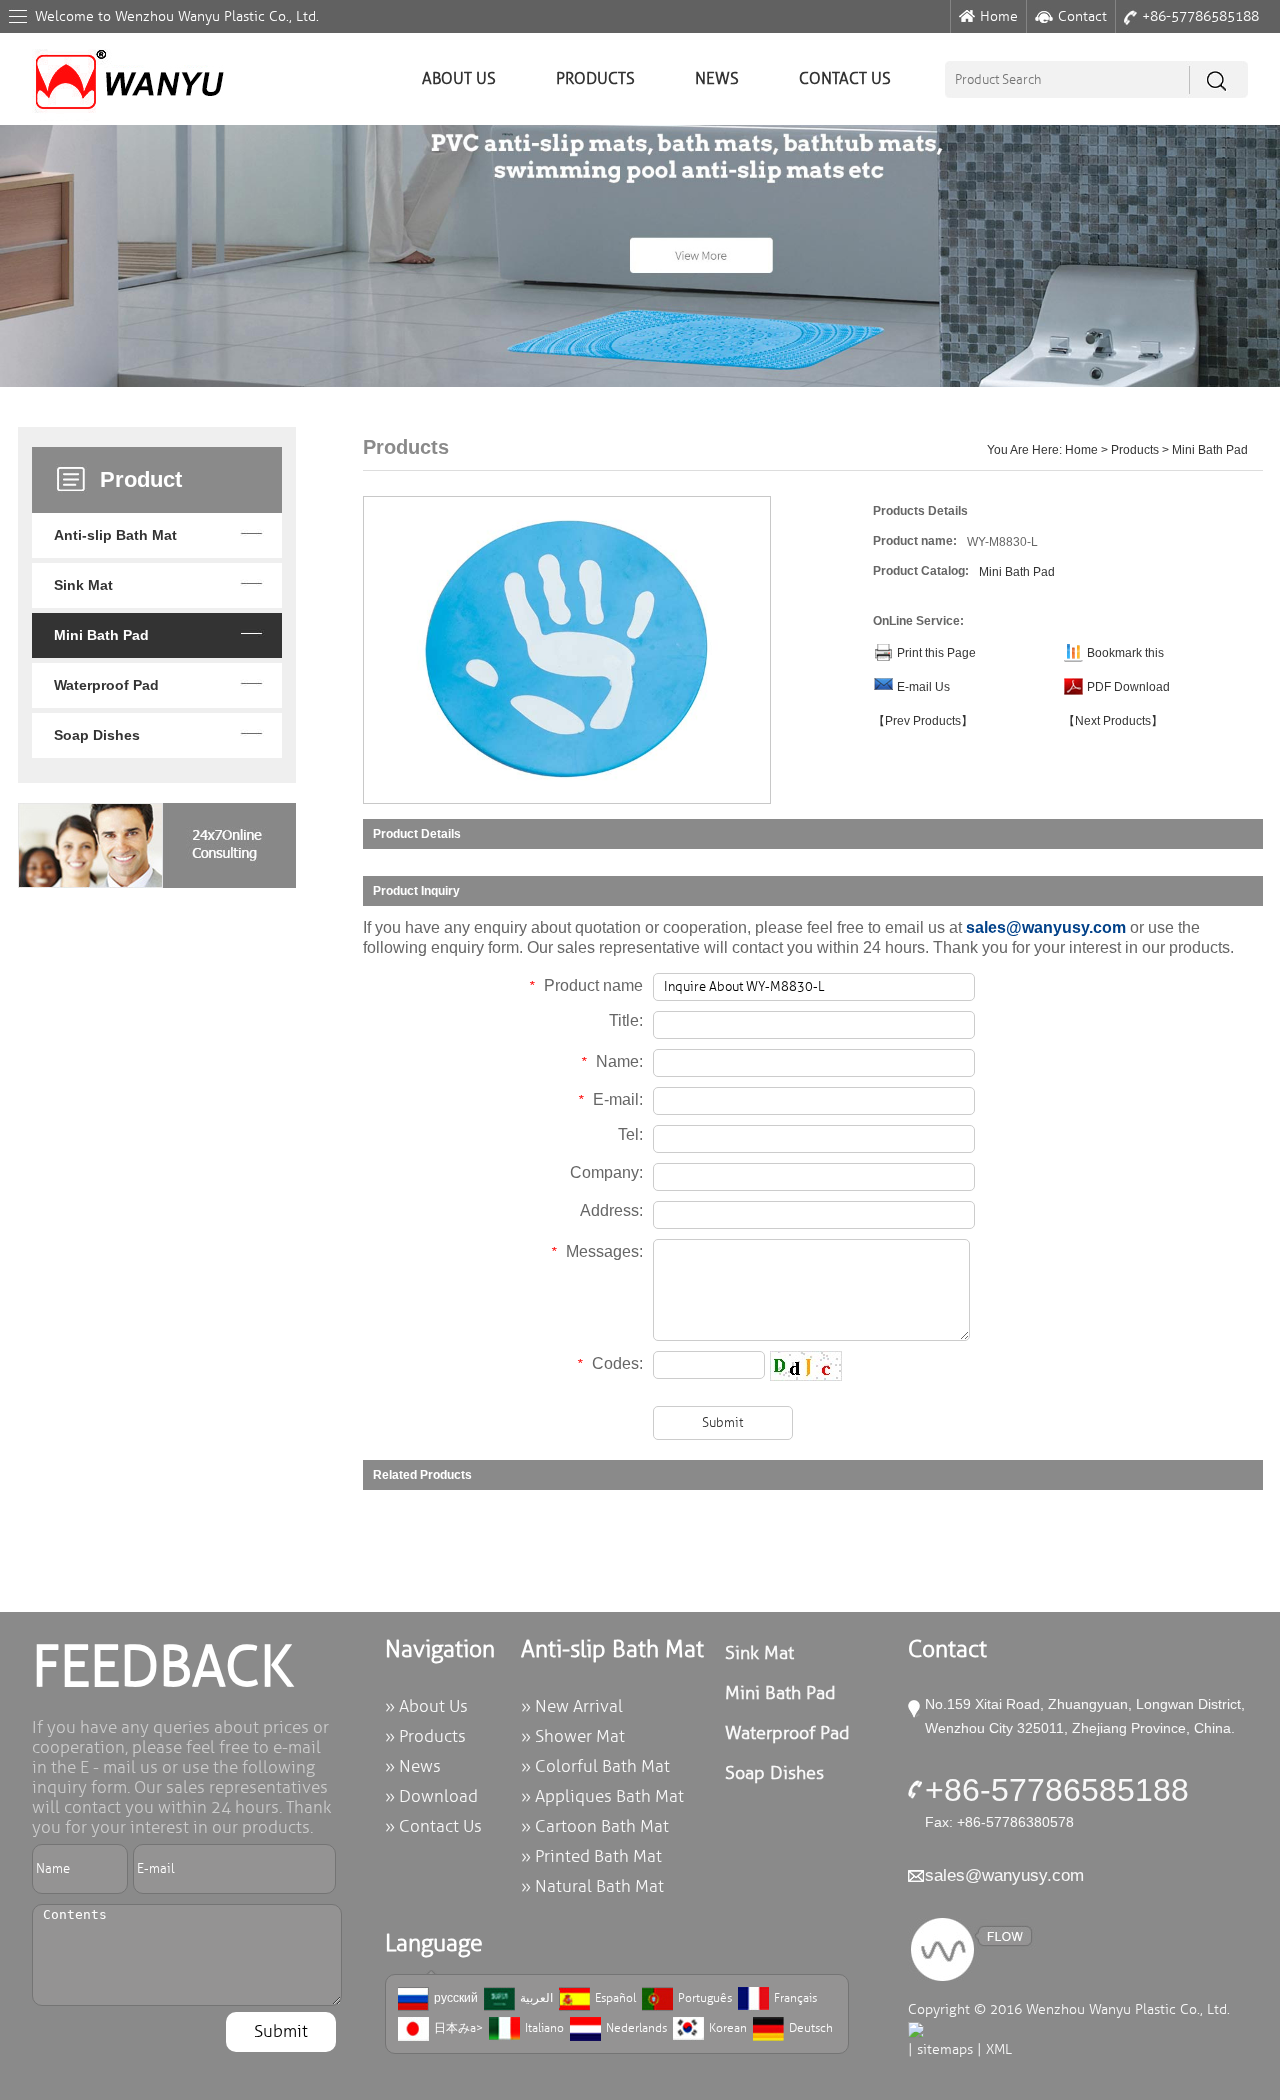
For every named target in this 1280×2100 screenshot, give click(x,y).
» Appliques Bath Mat (602, 1796)
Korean (728, 2028)
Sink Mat (83, 585)
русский (456, 1998)
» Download (431, 1796)
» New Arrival (572, 1706)
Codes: (610, 1363)
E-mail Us (923, 687)
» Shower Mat (573, 1736)
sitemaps (945, 2049)
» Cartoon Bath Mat (595, 1826)
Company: (606, 1172)
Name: (612, 1061)
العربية (536, 1998)
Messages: (597, 1251)
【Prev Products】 (923, 721)
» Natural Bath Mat (592, 1886)
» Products (425, 1736)
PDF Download (1128, 687)
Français (795, 1998)
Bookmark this (1125, 653)
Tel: (630, 1134)
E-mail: (610, 1099)
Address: (611, 1210)
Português (705, 1998)
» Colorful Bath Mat (595, 1766)
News (717, 79)
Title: (626, 1020)
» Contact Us (433, 1826)
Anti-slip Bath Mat (115, 535)
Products (595, 79)
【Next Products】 (1113, 721)
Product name (586, 985)
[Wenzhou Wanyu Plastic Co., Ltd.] (128, 44)
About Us (459, 79)
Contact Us (845, 79)
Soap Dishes (97, 735)
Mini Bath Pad (101, 635)
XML (999, 2049)
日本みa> (458, 2028)
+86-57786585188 (1200, 16)
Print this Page (936, 653)
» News (413, 1766)
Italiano (544, 2028)
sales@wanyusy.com (1046, 927)
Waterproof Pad (106, 685)
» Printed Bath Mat (591, 1856)
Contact (1082, 16)
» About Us (426, 1706)
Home (999, 16)
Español (615, 1998)
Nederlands (636, 2028)
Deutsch (811, 2028)
